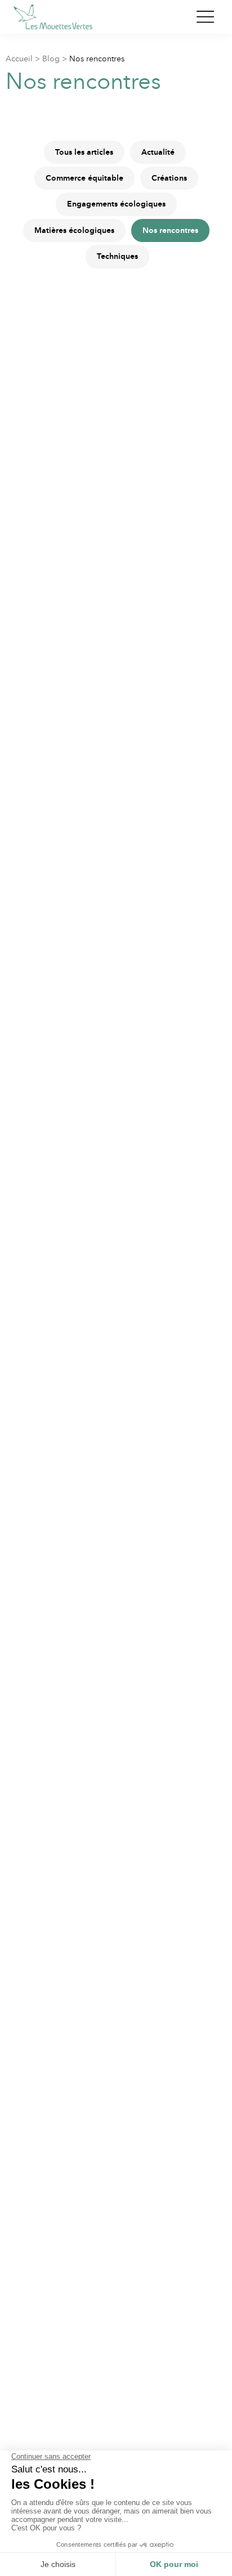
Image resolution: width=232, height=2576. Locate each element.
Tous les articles (84, 152)
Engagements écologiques (116, 204)
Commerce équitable (84, 178)
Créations (169, 178)
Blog (51, 59)
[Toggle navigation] (205, 17)
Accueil (19, 59)
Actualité (158, 152)
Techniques (117, 256)
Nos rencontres (170, 230)
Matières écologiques (74, 230)
